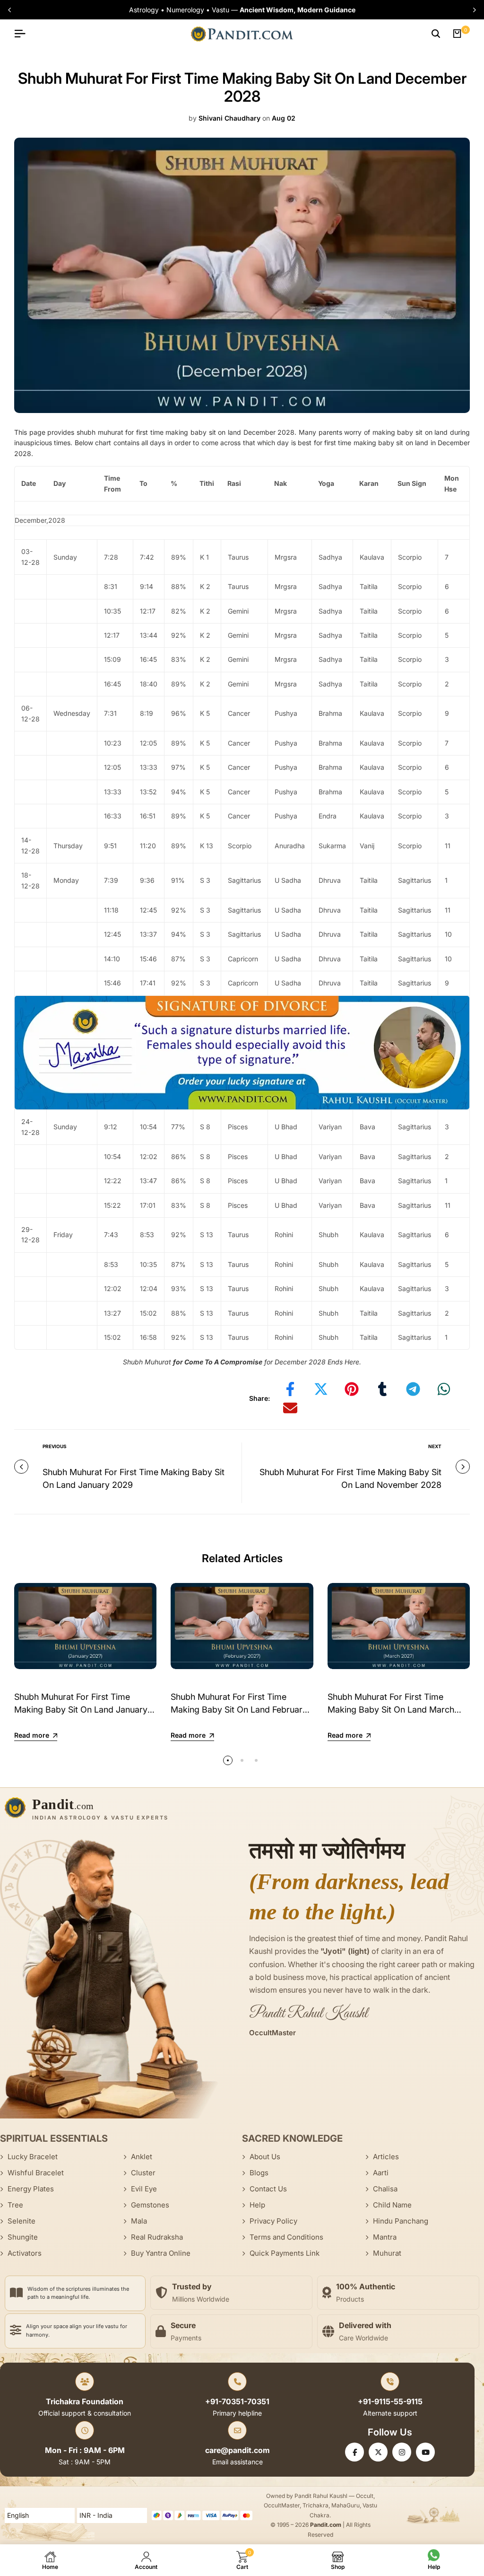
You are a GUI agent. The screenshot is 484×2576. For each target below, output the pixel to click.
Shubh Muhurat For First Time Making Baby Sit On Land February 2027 (239, 1710)
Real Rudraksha (157, 2237)
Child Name (392, 2205)
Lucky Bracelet (33, 2157)
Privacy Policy (273, 2221)
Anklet (142, 2157)
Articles (386, 2157)
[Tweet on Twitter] (321, 1389)
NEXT (435, 1446)
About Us (265, 2157)
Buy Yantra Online (161, 2253)
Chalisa (385, 2189)
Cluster (143, 2173)
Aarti (381, 2173)
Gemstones (150, 2205)
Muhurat (387, 2253)
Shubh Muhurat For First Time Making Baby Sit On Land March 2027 (391, 1710)
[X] (378, 2452)
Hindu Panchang (401, 2221)
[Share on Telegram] (413, 1389)
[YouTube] (425, 2452)
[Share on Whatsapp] (444, 1389)
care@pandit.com (238, 2450)
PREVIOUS (55, 1446)
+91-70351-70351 (237, 2401)
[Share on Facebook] (290, 1389)
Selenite (22, 2221)
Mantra (385, 2237)
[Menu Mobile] (24, 34)
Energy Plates (31, 2189)
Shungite (23, 2237)
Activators (25, 2253)
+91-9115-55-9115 (390, 2401)
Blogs (259, 2173)
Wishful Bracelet (36, 2173)
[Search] (436, 34)
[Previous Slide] (12, 10)
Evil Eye (144, 2189)
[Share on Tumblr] (382, 1389)
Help (257, 2205)
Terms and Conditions (286, 2237)
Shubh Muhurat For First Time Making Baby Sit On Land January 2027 (81, 1710)
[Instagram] (402, 2452)
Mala (139, 2221)
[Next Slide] (472, 10)
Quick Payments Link (285, 2253)
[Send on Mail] (290, 1408)
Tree (15, 2205)
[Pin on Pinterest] (352, 1389)
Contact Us (268, 2189)
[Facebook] (354, 2452)
